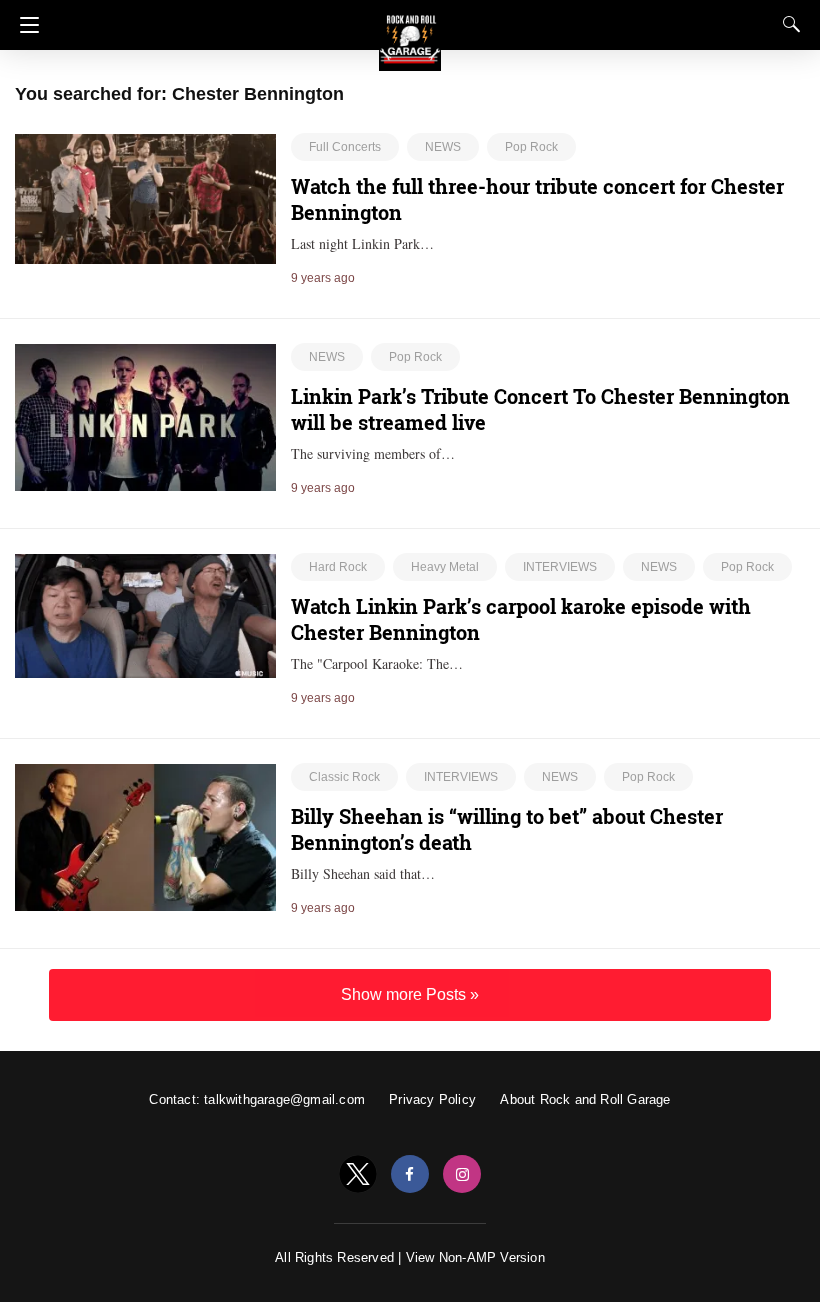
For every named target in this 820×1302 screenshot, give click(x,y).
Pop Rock (531, 147)
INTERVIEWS (560, 567)
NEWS (443, 147)
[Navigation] (24, 25)
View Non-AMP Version (475, 1257)
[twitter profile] (358, 1174)
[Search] (787, 24)
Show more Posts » (410, 994)
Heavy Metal (445, 567)
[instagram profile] (462, 1174)
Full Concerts (345, 147)
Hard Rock (338, 567)
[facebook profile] (410, 1174)
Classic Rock (344, 777)
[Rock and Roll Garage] (410, 31)
